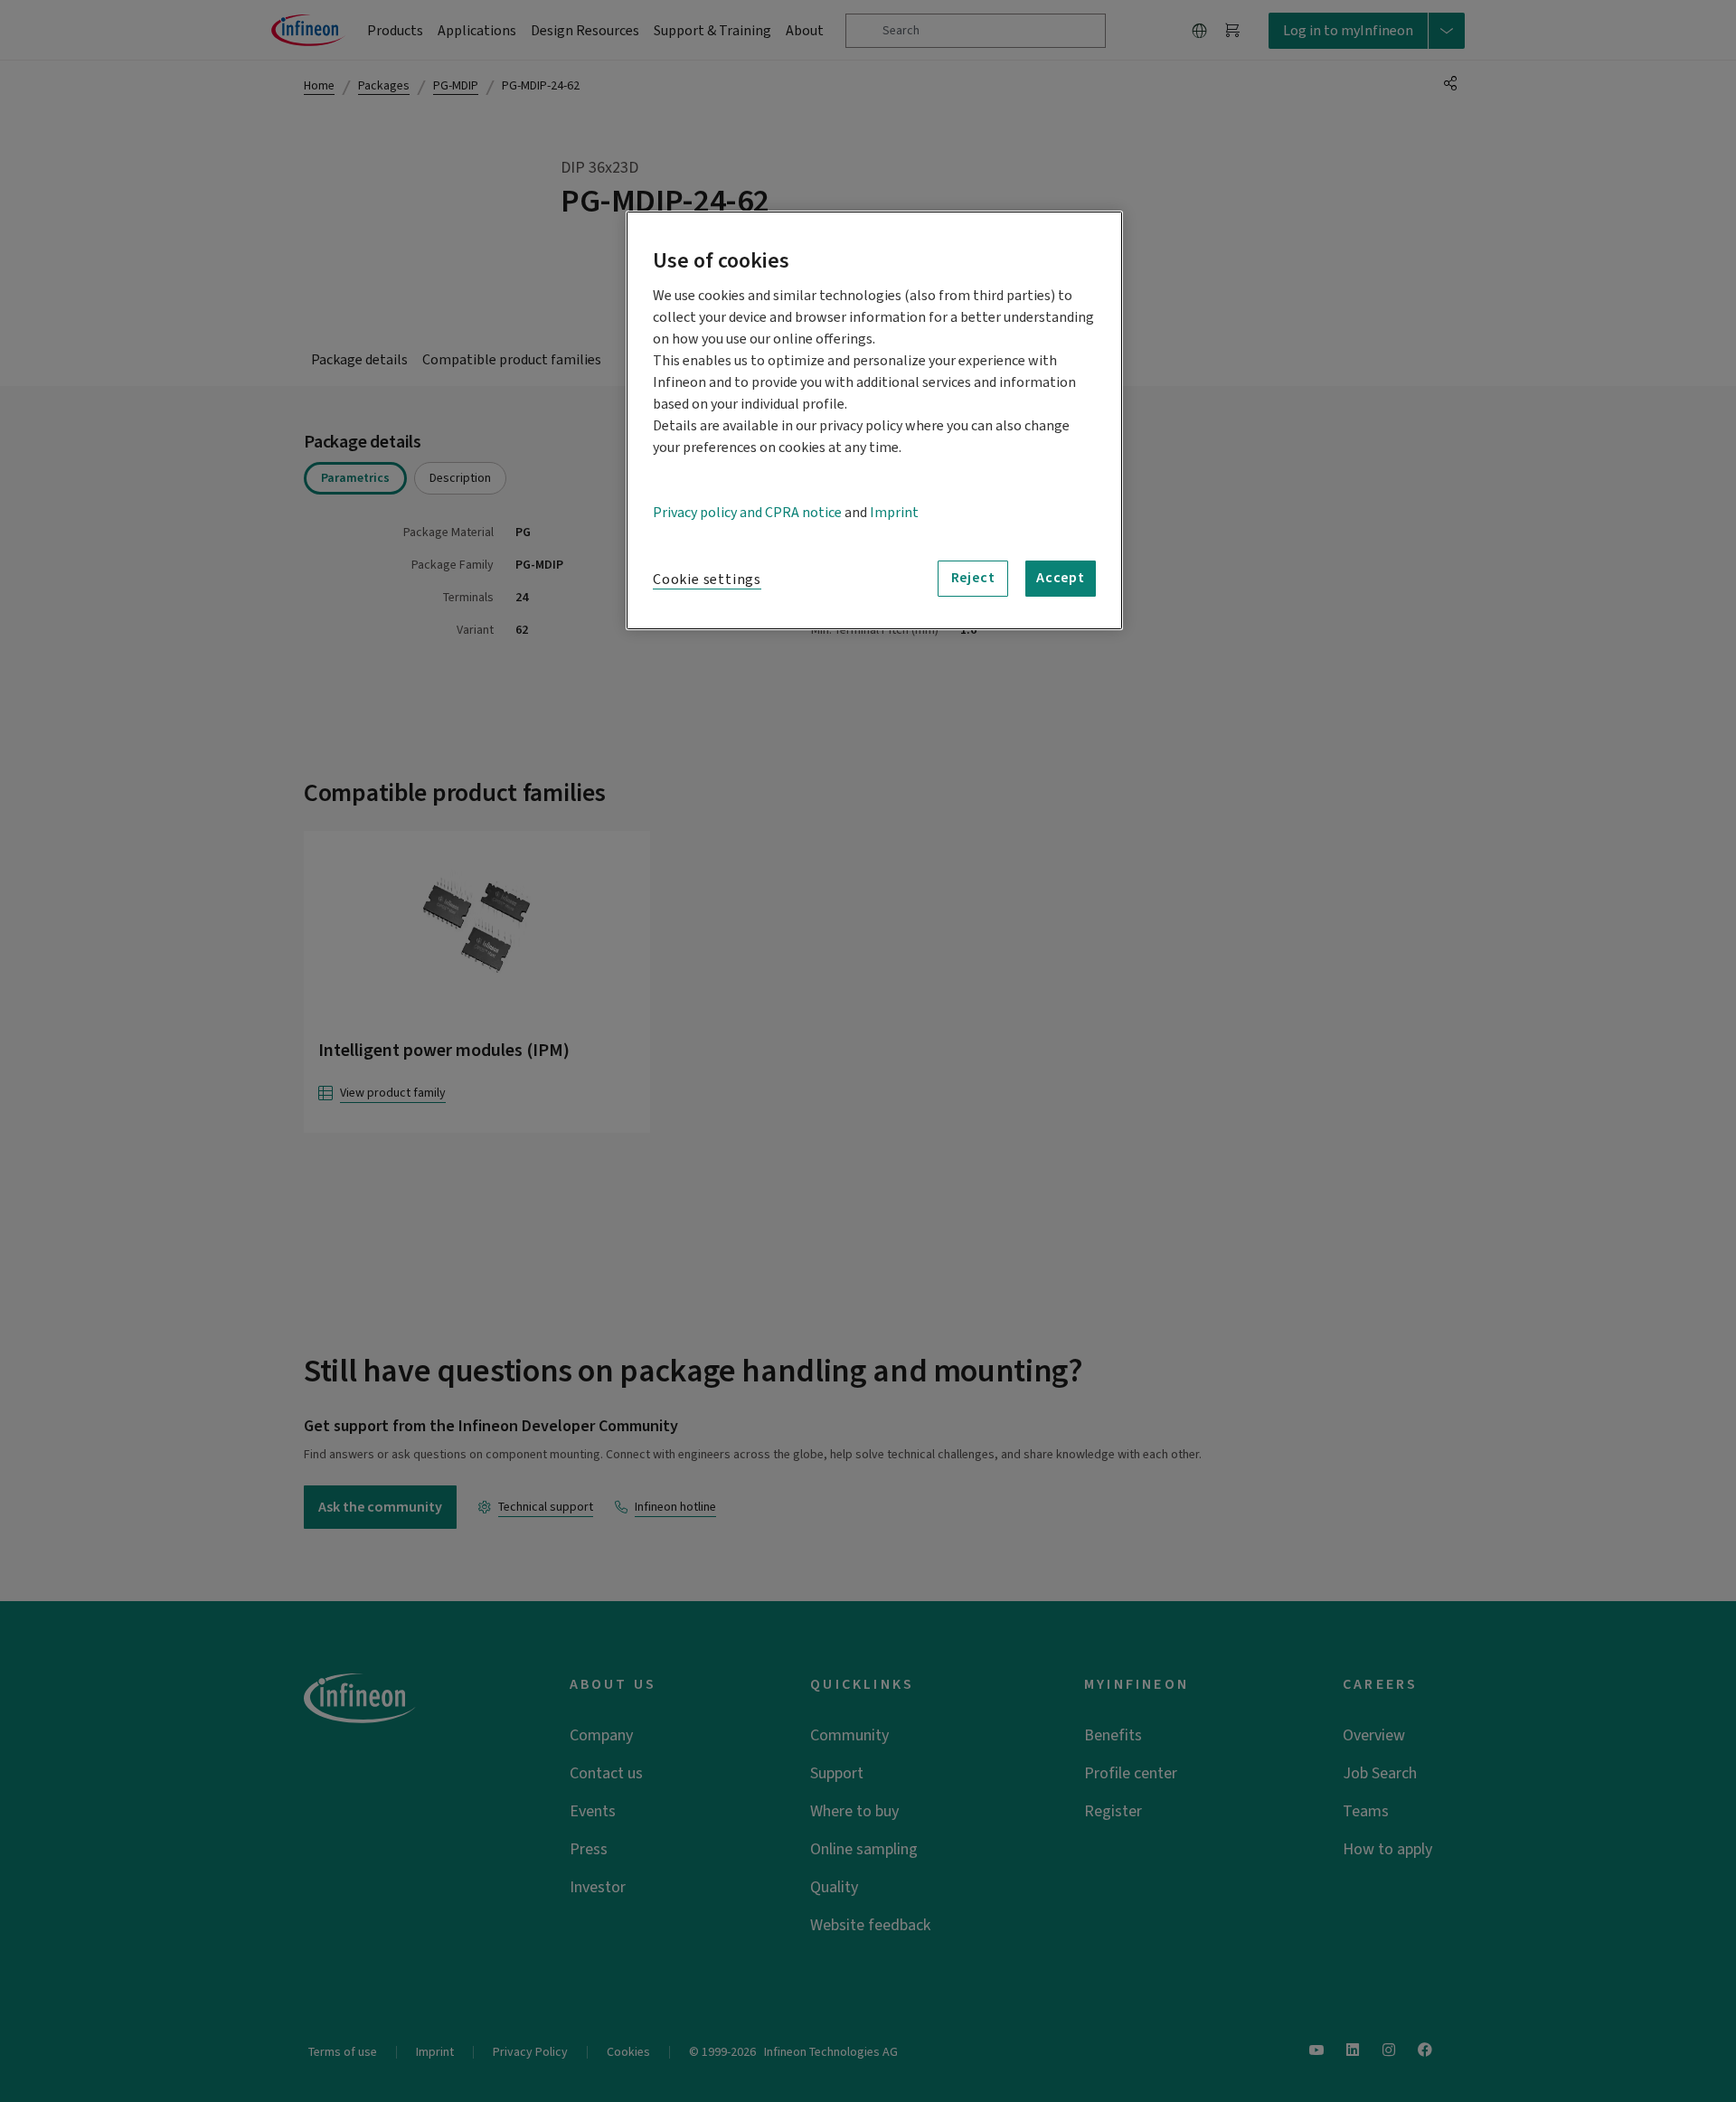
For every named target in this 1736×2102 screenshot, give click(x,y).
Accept (1061, 578)
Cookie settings (707, 580)
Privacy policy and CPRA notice (747, 513)
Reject (973, 578)
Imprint (894, 513)
